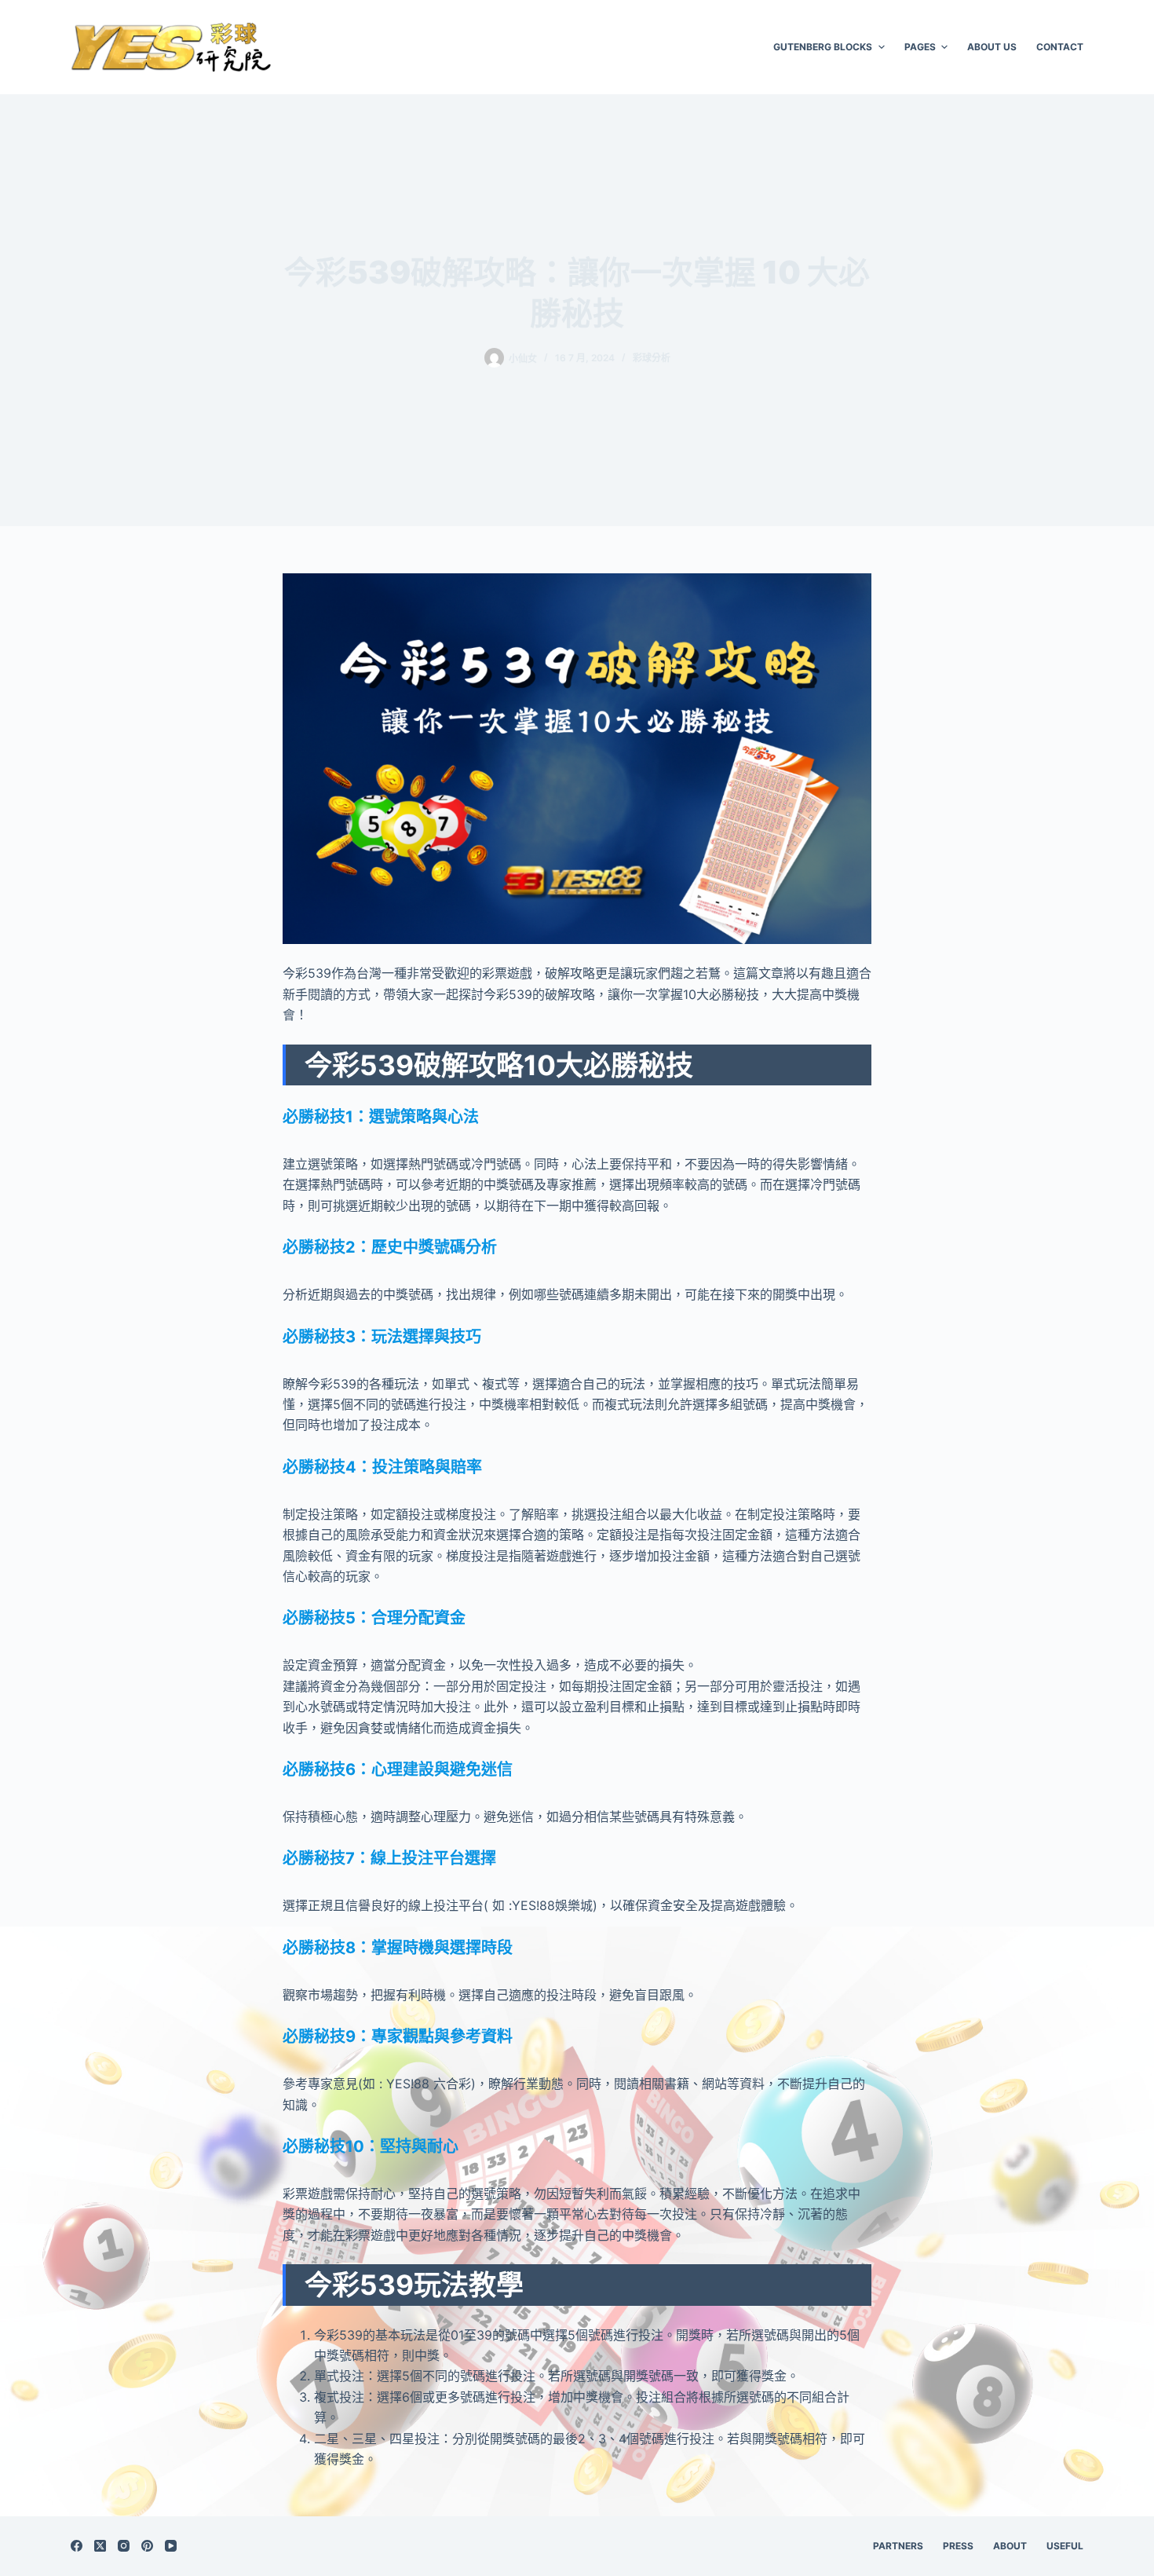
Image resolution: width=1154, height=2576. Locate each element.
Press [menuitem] (958, 2546)
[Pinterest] (147, 2546)
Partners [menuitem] (898, 2546)
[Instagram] (124, 2546)
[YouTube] (171, 2546)
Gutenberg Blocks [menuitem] (823, 47)
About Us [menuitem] (992, 47)
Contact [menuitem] (1060, 47)
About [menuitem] (1010, 2546)
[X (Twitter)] (100, 2546)
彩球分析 (652, 358)
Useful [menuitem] (1065, 2546)
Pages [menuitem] (920, 47)
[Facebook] (77, 2546)
